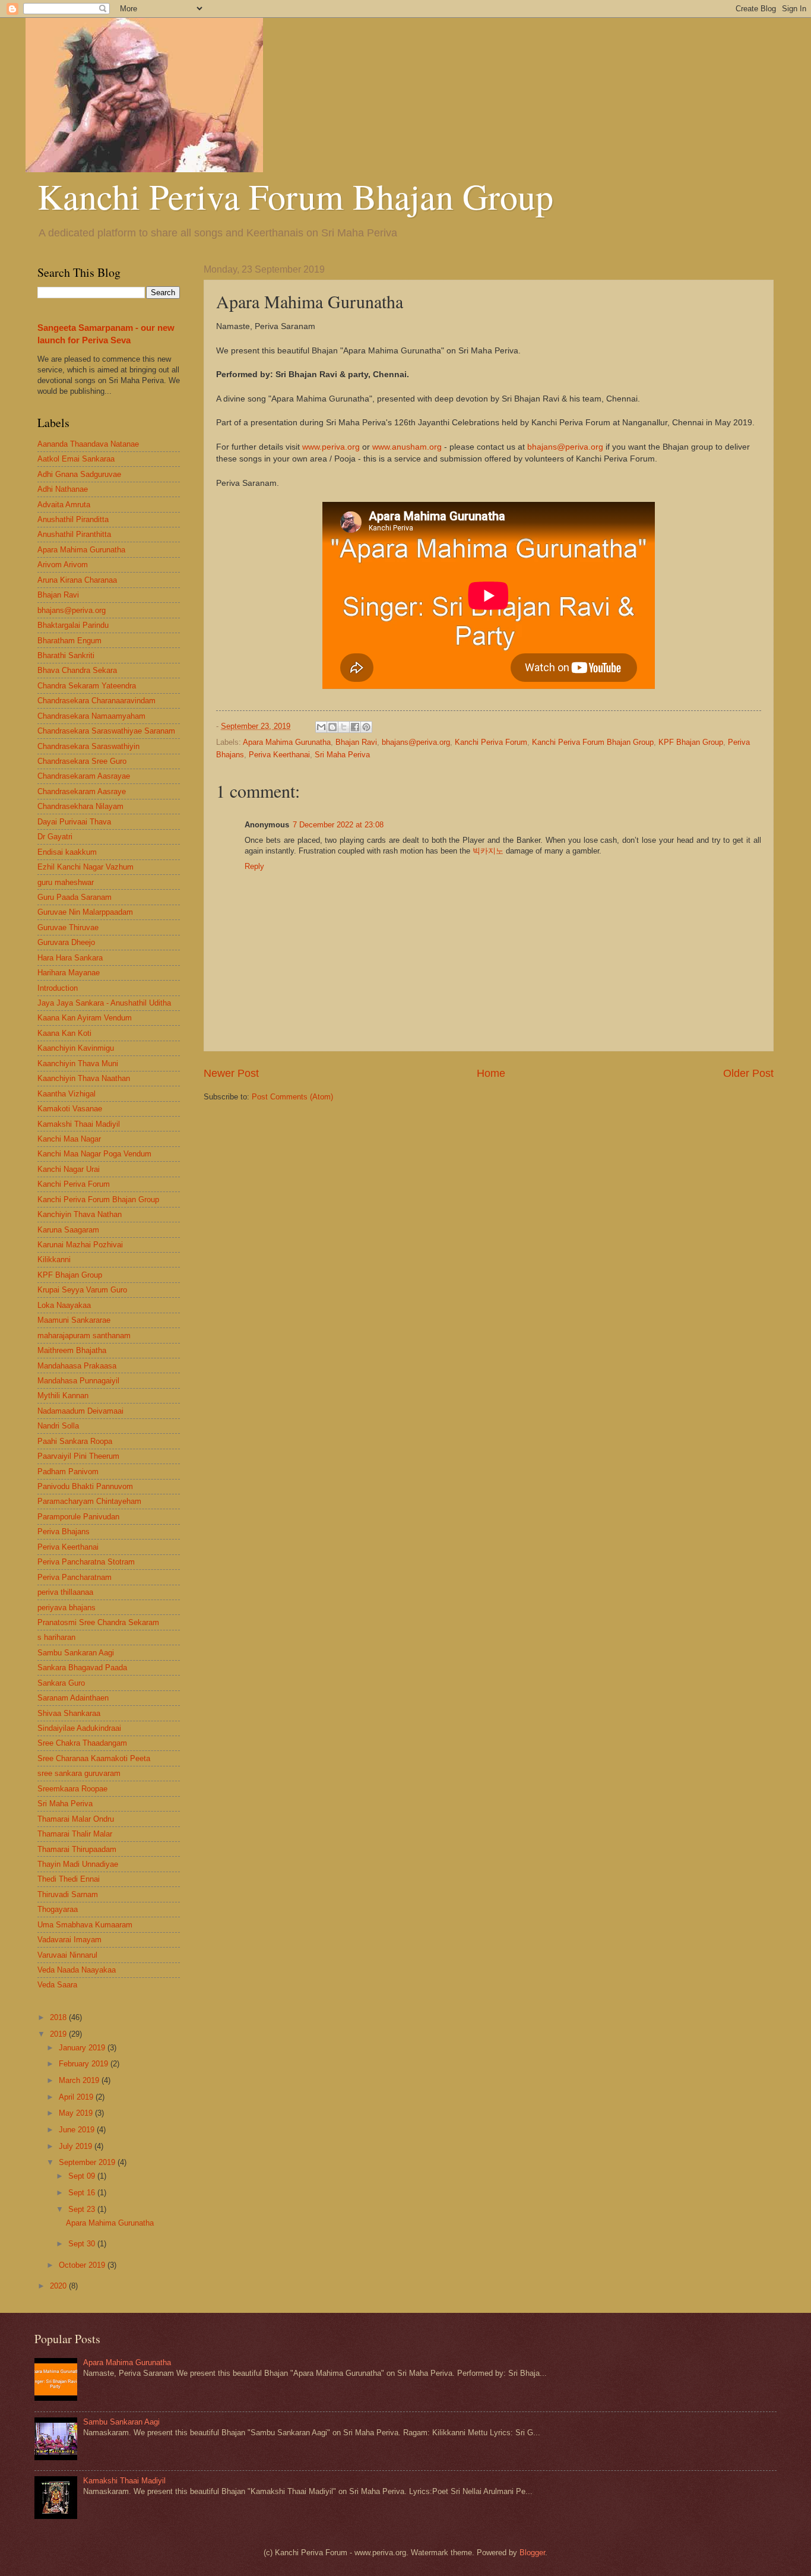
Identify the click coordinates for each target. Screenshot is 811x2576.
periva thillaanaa (65, 1592)
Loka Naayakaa (64, 1305)
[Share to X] (344, 727)
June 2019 (78, 2130)
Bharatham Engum (69, 641)
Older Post (748, 1073)
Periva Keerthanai (279, 755)
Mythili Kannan (63, 1396)
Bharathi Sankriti (66, 655)
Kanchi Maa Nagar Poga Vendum (94, 1154)
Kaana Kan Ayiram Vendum (85, 1018)
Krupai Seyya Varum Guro (82, 1290)
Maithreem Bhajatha (72, 1350)
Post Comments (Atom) (292, 1097)
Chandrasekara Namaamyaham (91, 716)
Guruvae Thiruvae (68, 927)
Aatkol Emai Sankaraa (76, 459)
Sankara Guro (61, 1683)
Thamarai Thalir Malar (75, 1834)
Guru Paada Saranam (75, 897)
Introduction (58, 988)
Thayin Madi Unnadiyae (78, 1864)
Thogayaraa (58, 1909)
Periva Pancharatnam (75, 1577)
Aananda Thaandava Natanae (88, 444)
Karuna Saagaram (68, 1230)
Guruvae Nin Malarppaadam (85, 912)
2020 (59, 2286)
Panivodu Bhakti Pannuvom (85, 1486)
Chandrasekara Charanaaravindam (96, 701)
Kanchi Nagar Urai (69, 1169)
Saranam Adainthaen (73, 1698)
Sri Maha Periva (342, 755)
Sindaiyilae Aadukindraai (79, 1728)
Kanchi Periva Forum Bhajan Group (295, 196)
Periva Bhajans (64, 1532)
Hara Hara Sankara (70, 958)
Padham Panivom (68, 1472)
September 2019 (88, 2162)
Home (491, 1073)
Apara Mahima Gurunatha (287, 742)
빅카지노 (488, 851)
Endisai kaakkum (67, 852)
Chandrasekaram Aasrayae (84, 776)
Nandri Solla (58, 1426)
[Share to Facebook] (355, 727)
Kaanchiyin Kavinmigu (76, 1048)
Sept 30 (83, 2244)
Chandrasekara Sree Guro (82, 761)
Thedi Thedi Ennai (69, 1879)
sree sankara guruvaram (79, 1773)
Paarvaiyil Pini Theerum (78, 1456)
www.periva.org (331, 447)
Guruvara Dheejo (66, 942)
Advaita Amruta (64, 505)
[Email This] (321, 727)
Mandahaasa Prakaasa (77, 1366)
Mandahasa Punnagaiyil (78, 1381)
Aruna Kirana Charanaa (77, 580)
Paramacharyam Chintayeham (89, 1501)
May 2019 (77, 2113)
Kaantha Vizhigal (66, 1094)
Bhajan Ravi (356, 742)
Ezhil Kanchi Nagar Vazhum (85, 867)
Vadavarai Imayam (69, 1940)
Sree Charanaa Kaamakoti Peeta (94, 1758)
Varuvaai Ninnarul (67, 1955)
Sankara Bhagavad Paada (82, 1668)
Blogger (532, 2553)
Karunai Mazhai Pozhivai (80, 1245)
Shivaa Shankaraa (69, 1713)
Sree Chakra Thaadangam (82, 1743)
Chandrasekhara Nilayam (80, 806)
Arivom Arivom (63, 565)
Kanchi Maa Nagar (69, 1139)
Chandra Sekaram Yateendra (87, 686)
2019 (59, 2034)
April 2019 (77, 2097)
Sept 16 (83, 2193)
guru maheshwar (66, 882)
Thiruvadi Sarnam (68, 1894)
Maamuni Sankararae (74, 1320)
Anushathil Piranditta (73, 519)
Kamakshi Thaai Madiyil (79, 1124)
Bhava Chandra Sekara (77, 670)
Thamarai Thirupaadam (77, 1849)
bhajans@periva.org (565, 447)
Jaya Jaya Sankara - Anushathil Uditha (104, 1003)
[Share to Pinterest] (366, 727)
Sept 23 (83, 2209)
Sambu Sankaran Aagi (76, 1653)
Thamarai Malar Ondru (76, 1819)
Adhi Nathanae (63, 489)
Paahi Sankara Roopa (75, 1441)
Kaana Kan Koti (64, 1033)
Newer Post (231, 1073)
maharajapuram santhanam (84, 1336)
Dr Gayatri (55, 837)
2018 (59, 2017)
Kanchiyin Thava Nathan (80, 1214)
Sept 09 (83, 2176)
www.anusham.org (407, 447)
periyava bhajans (66, 1608)
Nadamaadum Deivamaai (80, 1411)
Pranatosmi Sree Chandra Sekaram (98, 1622)
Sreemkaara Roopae (72, 1789)
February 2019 (85, 2064)
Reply (254, 866)
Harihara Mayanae (69, 973)
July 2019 (77, 2146)
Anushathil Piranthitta (74, 534)
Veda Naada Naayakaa (77, 1970)
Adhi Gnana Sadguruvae (79, 474)
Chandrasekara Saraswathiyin (88, 746)
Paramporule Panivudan (78, 1517)
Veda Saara (57, 1985)
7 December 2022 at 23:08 (338, 825)
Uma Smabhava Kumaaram (85, 1925)
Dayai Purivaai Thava (74, 822)
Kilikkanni (54, 1259)
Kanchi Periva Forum (491, 742)
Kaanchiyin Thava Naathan (84, 1078)
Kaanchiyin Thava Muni (78, 1063)
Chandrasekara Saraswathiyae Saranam (106, 731)
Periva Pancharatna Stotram (86, 1562)
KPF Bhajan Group (691, 742)
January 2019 (83, 2048)
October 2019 (83, 2265)
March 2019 (80, 2080)
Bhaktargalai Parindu (73, 625)
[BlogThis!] (332, 727)
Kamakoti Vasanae (70, 1109)
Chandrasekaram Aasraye (82, 791)
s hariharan (56, 1637)
